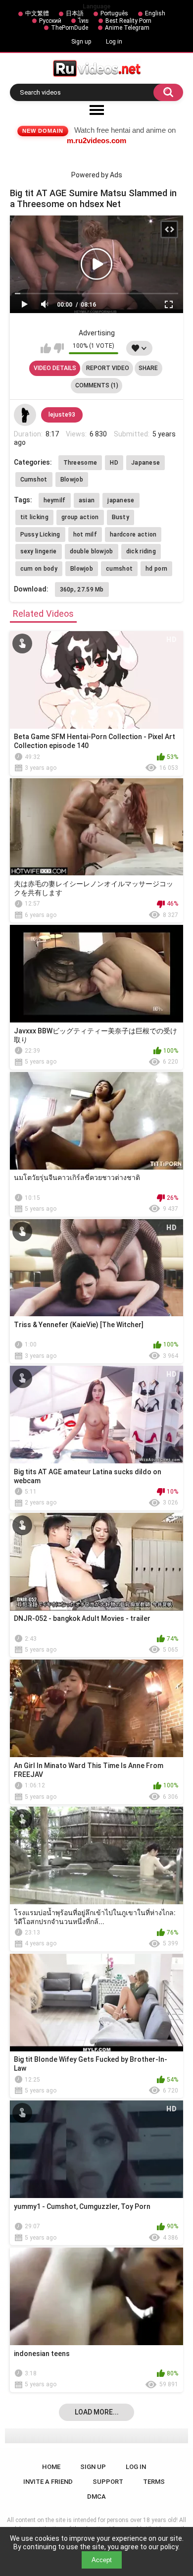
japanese (121, 500)
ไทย (83, 21)
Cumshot (34, 480)
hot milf (85, 535)
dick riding (141, 551)
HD (114, 463)
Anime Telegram (127, 28)
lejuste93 (62, 415)
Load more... (97, 2412)
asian (87, 500)
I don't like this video (59, 348)
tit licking (34, 517)
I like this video (46, 348)
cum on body (39, 569)
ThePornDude (70, 28)
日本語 (75, 13)
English (155, 13)
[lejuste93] (25, 415)
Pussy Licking (40, 535)
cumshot (119, 569)
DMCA (96, 2496)
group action (80, 517)
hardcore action (133, 535)
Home (51, 2467)
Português (114, 13)
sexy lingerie (39, 551)
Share (148, 368)
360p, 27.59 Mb (82, 590)
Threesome (80, 463)
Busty (121, 517)
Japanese (145, 463)
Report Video (108, 368)
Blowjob (72, 480)
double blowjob (92, 551)
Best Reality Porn (128, 21)
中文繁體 (37, 13)
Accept (102, 2560)
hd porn (156, 569)
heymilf (55, 500)
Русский (50, 21)
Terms (154, 2482)
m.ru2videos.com (96, 140)
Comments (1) (97, 385)
